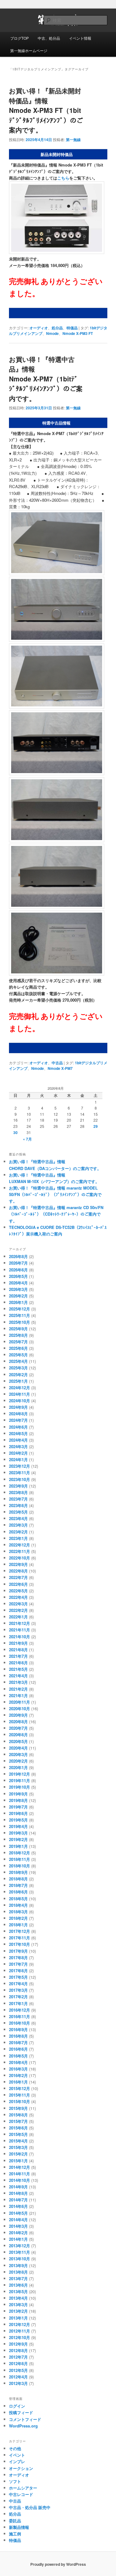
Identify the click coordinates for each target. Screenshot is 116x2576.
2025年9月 (18, 1329)
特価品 (72, 328)
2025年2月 (18, 1375)
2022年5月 (18, 1591)
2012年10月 (19, 2337)
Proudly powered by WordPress (58, 2564)
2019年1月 (18, 1846)
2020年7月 (18, 1728)
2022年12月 (19, 1545)
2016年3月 (18, 2069)
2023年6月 (18, 1505)
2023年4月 (18, 1518)
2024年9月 (18, 1407)
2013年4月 (18, 2298)
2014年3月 (18, 2226)
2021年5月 (18, 1669)
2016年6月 (18, 2049)
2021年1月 (18, 1695)
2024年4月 (18, 1440)
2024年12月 (19, 1388)
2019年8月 (18, 1800)
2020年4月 (18, 1748)
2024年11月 (19, 1394)
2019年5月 (18, 1820)
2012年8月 (18, 2350)
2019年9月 (18, 1794)
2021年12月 (19, 1623)
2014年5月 (18, 2213)
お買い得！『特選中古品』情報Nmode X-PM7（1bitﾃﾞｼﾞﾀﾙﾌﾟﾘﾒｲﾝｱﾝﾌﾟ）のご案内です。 (46, 379)
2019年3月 (18, 1833)
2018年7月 (18, 1885)
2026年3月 (18, 1289)
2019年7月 (18, 1807)
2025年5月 (18, 1355)
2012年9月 (18, 2344)
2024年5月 (18, 1433)
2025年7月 (18, 1342)
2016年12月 (19, 2010)
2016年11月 (19, 2016)
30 (15, 1132)
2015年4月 (18, 2141)
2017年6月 (18, 1971)
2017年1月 (18, 2003)
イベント (17, 2455)
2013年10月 (19, 2259)
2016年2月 (18, 2075)
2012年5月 (18, 2370)
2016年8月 (18, 2036)
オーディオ (39, 328)
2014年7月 (18, 2200)
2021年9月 (18, 1643)
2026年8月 (18, 1256)
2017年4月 (18, 1984)
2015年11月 (19, 2095)
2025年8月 (18, 1335)
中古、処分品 (49, 38)
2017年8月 (18, 1958)
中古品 (57, 1063)
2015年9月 (18, 2108)
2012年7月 (18, 2357)
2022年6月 (18, 1584)
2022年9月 (18, 1564)
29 (96, 1126)
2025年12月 (19, 1309)
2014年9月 (18, 2187)
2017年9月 (18, 1951)
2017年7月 (18, 1964)
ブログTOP (19, 38)
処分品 (57, 328)
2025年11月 (19, 1315)
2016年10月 (19, 2023)
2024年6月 (18, 1427)
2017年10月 (19, 1944)
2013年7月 (18, 2278)
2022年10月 (19, 1558)
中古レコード (21, 2494)
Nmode (52, 333)
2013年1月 (18, 2318)
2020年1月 (18, 1767)
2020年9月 (18, 1715)
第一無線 (73, 140)
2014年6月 (18, 2206)
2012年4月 (18, 2377)
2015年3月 (18, 2147)
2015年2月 (18, 2154)
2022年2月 (18, 1610)
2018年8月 (18, 1879)
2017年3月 (18, 1990)
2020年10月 (19, 1708)
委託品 (15, 2521)
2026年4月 (18, 1283)
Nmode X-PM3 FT (78, 333)
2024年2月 (18, 1453)
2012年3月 (18, 2383)
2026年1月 (18, 1302)
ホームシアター (23, 2488)
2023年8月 (18, 1492)
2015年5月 (18, 2134)
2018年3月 (18, 1912)
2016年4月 (18, 2062)
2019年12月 (19, 1774)
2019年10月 (19, 1787)
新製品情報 (19, 2527)
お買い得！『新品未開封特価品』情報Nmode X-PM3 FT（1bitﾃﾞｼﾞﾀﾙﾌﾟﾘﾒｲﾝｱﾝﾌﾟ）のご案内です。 (46, 110)
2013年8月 (18, 2272)
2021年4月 (18, 1676)
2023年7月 (18, 1499)
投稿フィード (21, 2412)
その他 (15, 2448)
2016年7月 (18, 2042)
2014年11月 (19, 2174)
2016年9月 (18, 2029)
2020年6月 (18, 1735)
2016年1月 (18, 2082)
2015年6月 (18, 2128)
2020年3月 (18, 1754)
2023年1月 (18, 1538)
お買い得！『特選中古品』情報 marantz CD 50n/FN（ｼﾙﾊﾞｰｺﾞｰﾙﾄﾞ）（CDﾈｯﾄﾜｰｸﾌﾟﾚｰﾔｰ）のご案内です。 (56, 1214)
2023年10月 (19, 1479)
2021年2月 (18, 1689)
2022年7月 (18, 1577)
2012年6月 (18, 2363)
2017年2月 (18, 1997)
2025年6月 (18, 1348)
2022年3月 (18, 1604)
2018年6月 (18, 1892)
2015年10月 (19, 2101)
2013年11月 (19, 2252)
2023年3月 (18, 1525)
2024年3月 (18, 1446)
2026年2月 (18, 1296)
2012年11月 (19, 2331)
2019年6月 (18, 1813)
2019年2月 (18, 1839)
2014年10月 (19, 2180)
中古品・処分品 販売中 (30, 2507)
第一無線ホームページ (29, 50)
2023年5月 (18, 1512)
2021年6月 (18, 1663)
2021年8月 (18, 1650)
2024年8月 (18, 1414)
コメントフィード (25, 2419)
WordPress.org (23, 2426)
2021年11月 (19, 1630)
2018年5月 (18, 1899)
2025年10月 (19, 1322)
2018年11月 (19, 1859)
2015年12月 (19, 2088)
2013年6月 (18, 2285)
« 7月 (27, 1139)
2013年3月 (18, 2305)
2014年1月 (18, 2239)
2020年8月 (18, 1722)
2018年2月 (18, 1918)
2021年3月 (18, 1682)
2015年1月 (18, 2161)
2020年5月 (18, 1741)
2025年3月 (18, 1368)
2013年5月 (18, 2291)
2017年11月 (19, 1938)
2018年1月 (18, 1925)
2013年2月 (18, 2311)
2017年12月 (19, 1931)
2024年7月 (18, 1420)
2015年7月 (18, 2121)
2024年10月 (19, 1401)
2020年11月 (19, 1702)
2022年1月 (18, 1617)
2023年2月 (18, 1532)
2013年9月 (18, 2265)
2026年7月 (18, 1263)
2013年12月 (19, 2246)
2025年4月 (18, 1361)
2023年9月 (18, 1486)
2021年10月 (19, 1637)
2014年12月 (19, 2167)
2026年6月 (18, 1270)
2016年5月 (18, 2056)
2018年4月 (18, 1905)
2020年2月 (18, 1761)
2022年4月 (18, 1597)
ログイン (17, 2406)
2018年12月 (19, 1853)
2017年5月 (18, 1977)
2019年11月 (19, 1780)
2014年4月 (18, 2220)
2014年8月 (18, 2193)
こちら (63, 178)
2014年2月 (18, 2233)
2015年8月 (18, 2115)
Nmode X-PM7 (60, 1068)
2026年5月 (18, 1276)
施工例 (15, 2534)
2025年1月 (18, 1381)
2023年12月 (19, 1466)
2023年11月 (19, 1473)
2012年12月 (19, 2324)
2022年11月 (19, 1551)
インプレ (17, 2461)
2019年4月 (18, 1826)
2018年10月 (19, 1866)
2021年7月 (18, 1656)
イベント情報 (80, 38)
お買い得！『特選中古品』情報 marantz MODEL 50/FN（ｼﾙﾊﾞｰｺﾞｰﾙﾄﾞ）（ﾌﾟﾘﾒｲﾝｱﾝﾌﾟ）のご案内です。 (55, 1194)
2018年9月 (18, 1872)
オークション (21, 2468)
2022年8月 (18, 1571)
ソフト (15, 2481)
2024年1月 (18, 1459)
